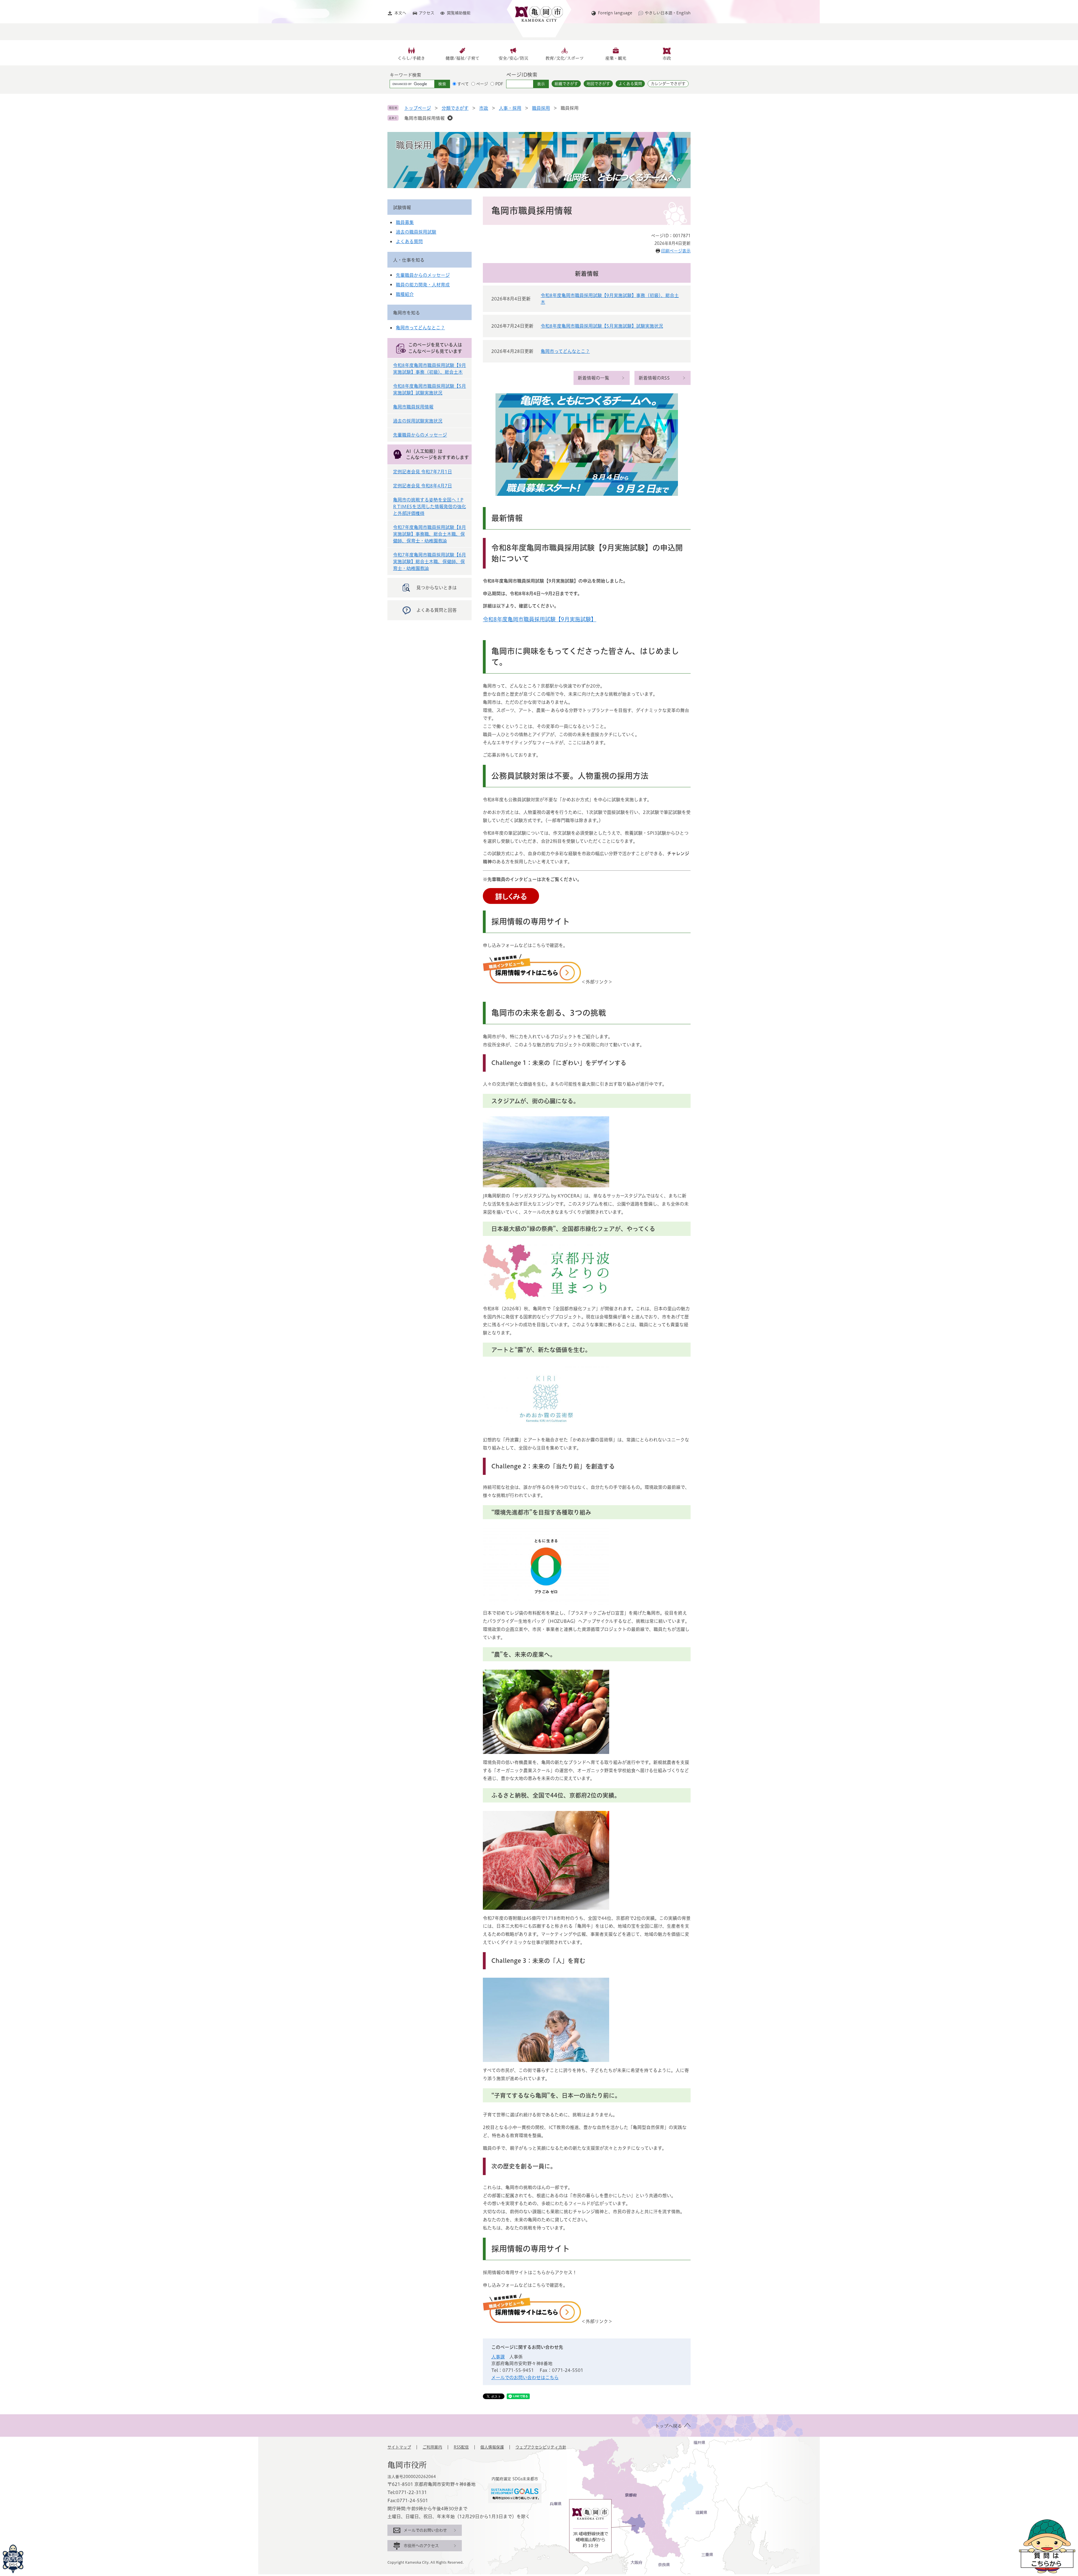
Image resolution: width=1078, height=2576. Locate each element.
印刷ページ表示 (676, 251)
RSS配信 (461, 2447)
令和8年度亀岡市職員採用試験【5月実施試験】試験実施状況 (602, 326)
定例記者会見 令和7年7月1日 (422, 472)
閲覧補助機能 (459, 13)
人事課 (498, 2357)
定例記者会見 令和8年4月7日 (422, 486)
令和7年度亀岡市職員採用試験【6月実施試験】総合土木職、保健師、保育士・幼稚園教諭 (430, 562)
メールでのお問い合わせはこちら (525, 2378)
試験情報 (402, 207)
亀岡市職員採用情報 (424, 118)
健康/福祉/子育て (463, 58)
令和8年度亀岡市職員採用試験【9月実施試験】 (540, 619)
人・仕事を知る (409, 260)
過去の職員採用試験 (416, 232)
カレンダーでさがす (668, 84)
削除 (450, 118)
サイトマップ (399, 2447)
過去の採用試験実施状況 (418, 421)
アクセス (427, 13)
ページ (482, 84)
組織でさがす (566, 84)
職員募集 (405, 222)
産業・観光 (616, 58)
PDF (499, 84)
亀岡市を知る (406, 313)
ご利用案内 (432, 2447)
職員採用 (541, 108)
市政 (667, 58)
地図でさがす (598, 84)
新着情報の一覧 (593, 378)
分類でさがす (455, 108)
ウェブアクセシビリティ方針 (541, 2447)
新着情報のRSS (654, 378)
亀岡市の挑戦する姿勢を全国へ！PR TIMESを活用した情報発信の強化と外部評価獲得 (430, 506)
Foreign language (615, 13)
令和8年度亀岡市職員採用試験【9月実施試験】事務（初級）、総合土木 (610, 299)
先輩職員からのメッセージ (423, 275)
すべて (463, 84)
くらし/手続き (411, 58)
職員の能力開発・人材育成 (423, 285)
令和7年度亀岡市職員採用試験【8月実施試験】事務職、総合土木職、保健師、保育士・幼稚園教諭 (430, 534)
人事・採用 (510, 108)
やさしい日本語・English (668, 13)
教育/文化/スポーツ (565, 58)
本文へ (400, 13)
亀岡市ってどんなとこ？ (565, 351)
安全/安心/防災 (513, 58)
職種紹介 (405, 294)
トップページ (418, 108)
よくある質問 (630, 84)
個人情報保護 (492, 2447)
